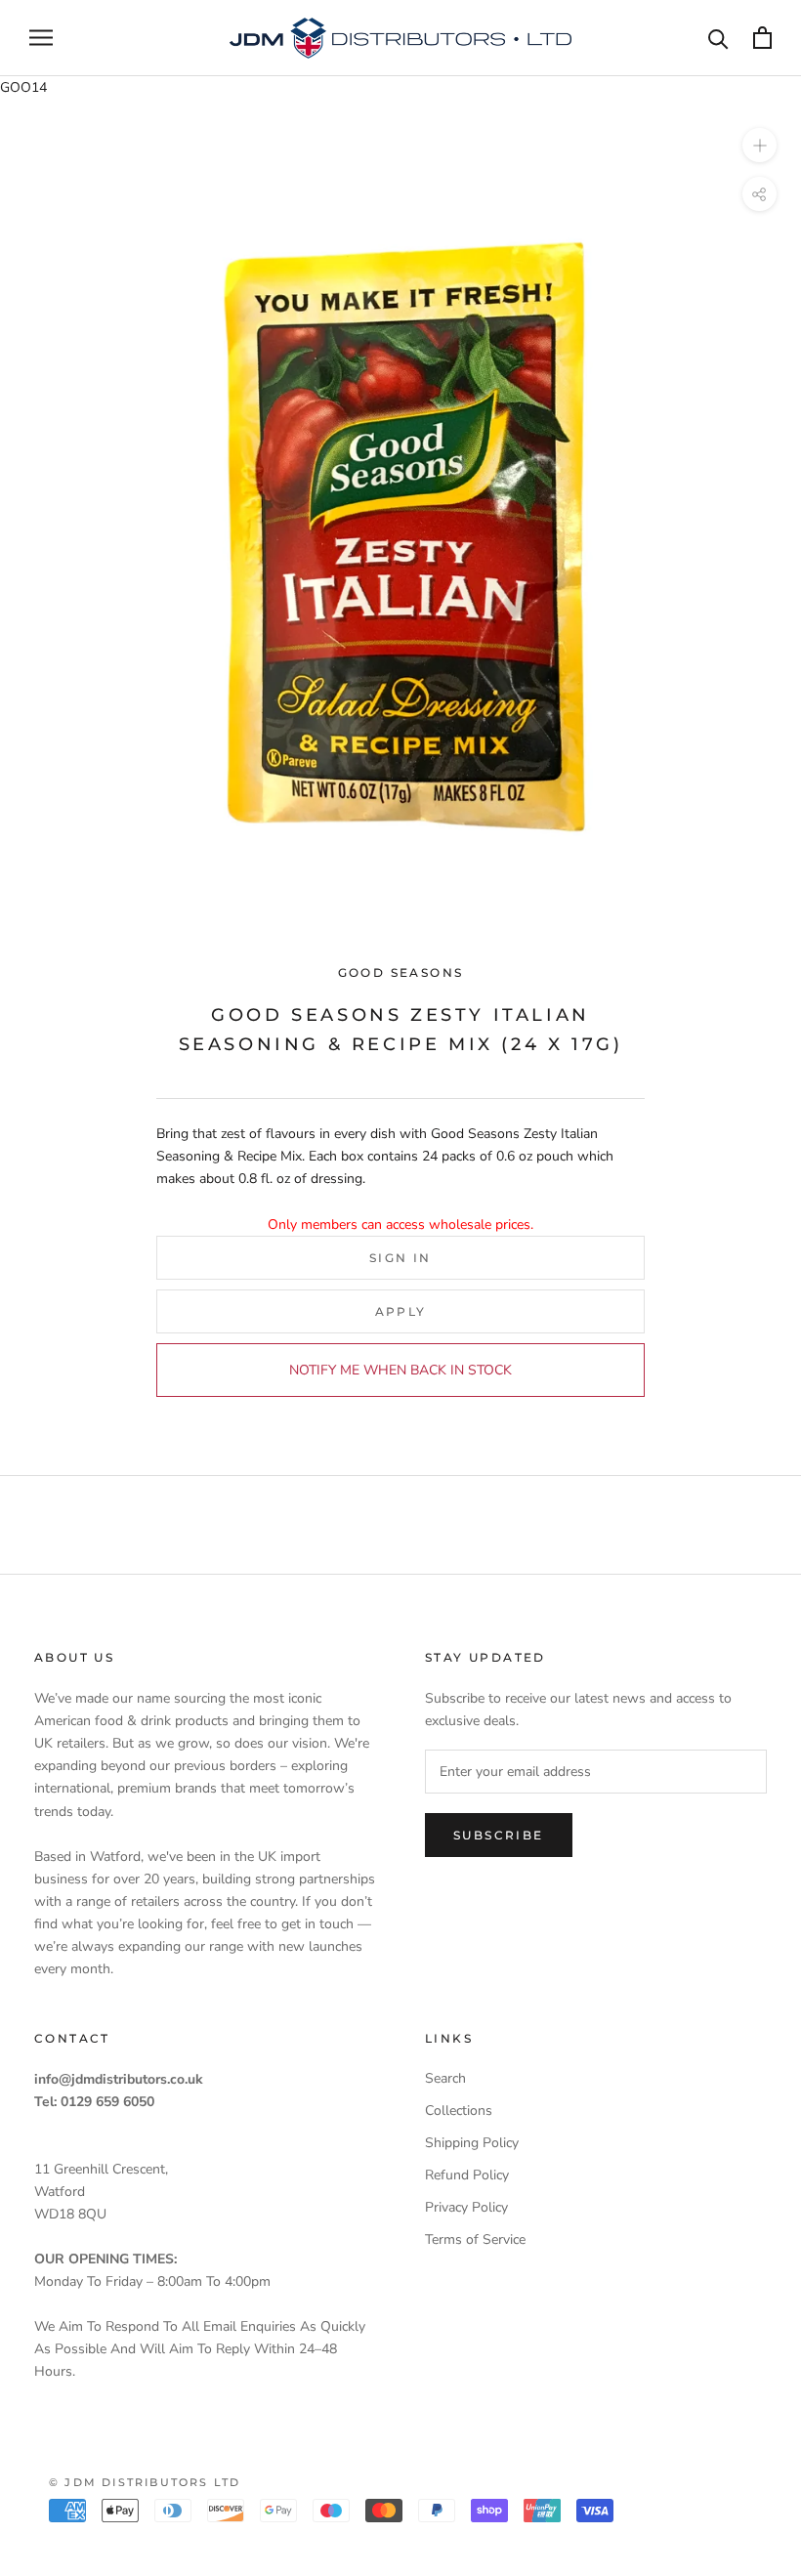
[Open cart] (762, 38)
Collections (459, 2111)
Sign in (400, 1258)
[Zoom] (759, 145)
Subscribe (499, 1835)
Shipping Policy (472, 2143)
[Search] (718, 38)
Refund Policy (467, 2175)
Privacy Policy (466, 2207)
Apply (401, 1311)
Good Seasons (401, 972)
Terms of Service (475, 2239)
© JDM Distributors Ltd (145, 2482)
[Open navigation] (41, 38)
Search (445, 2078)
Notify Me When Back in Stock (400, 1370)
